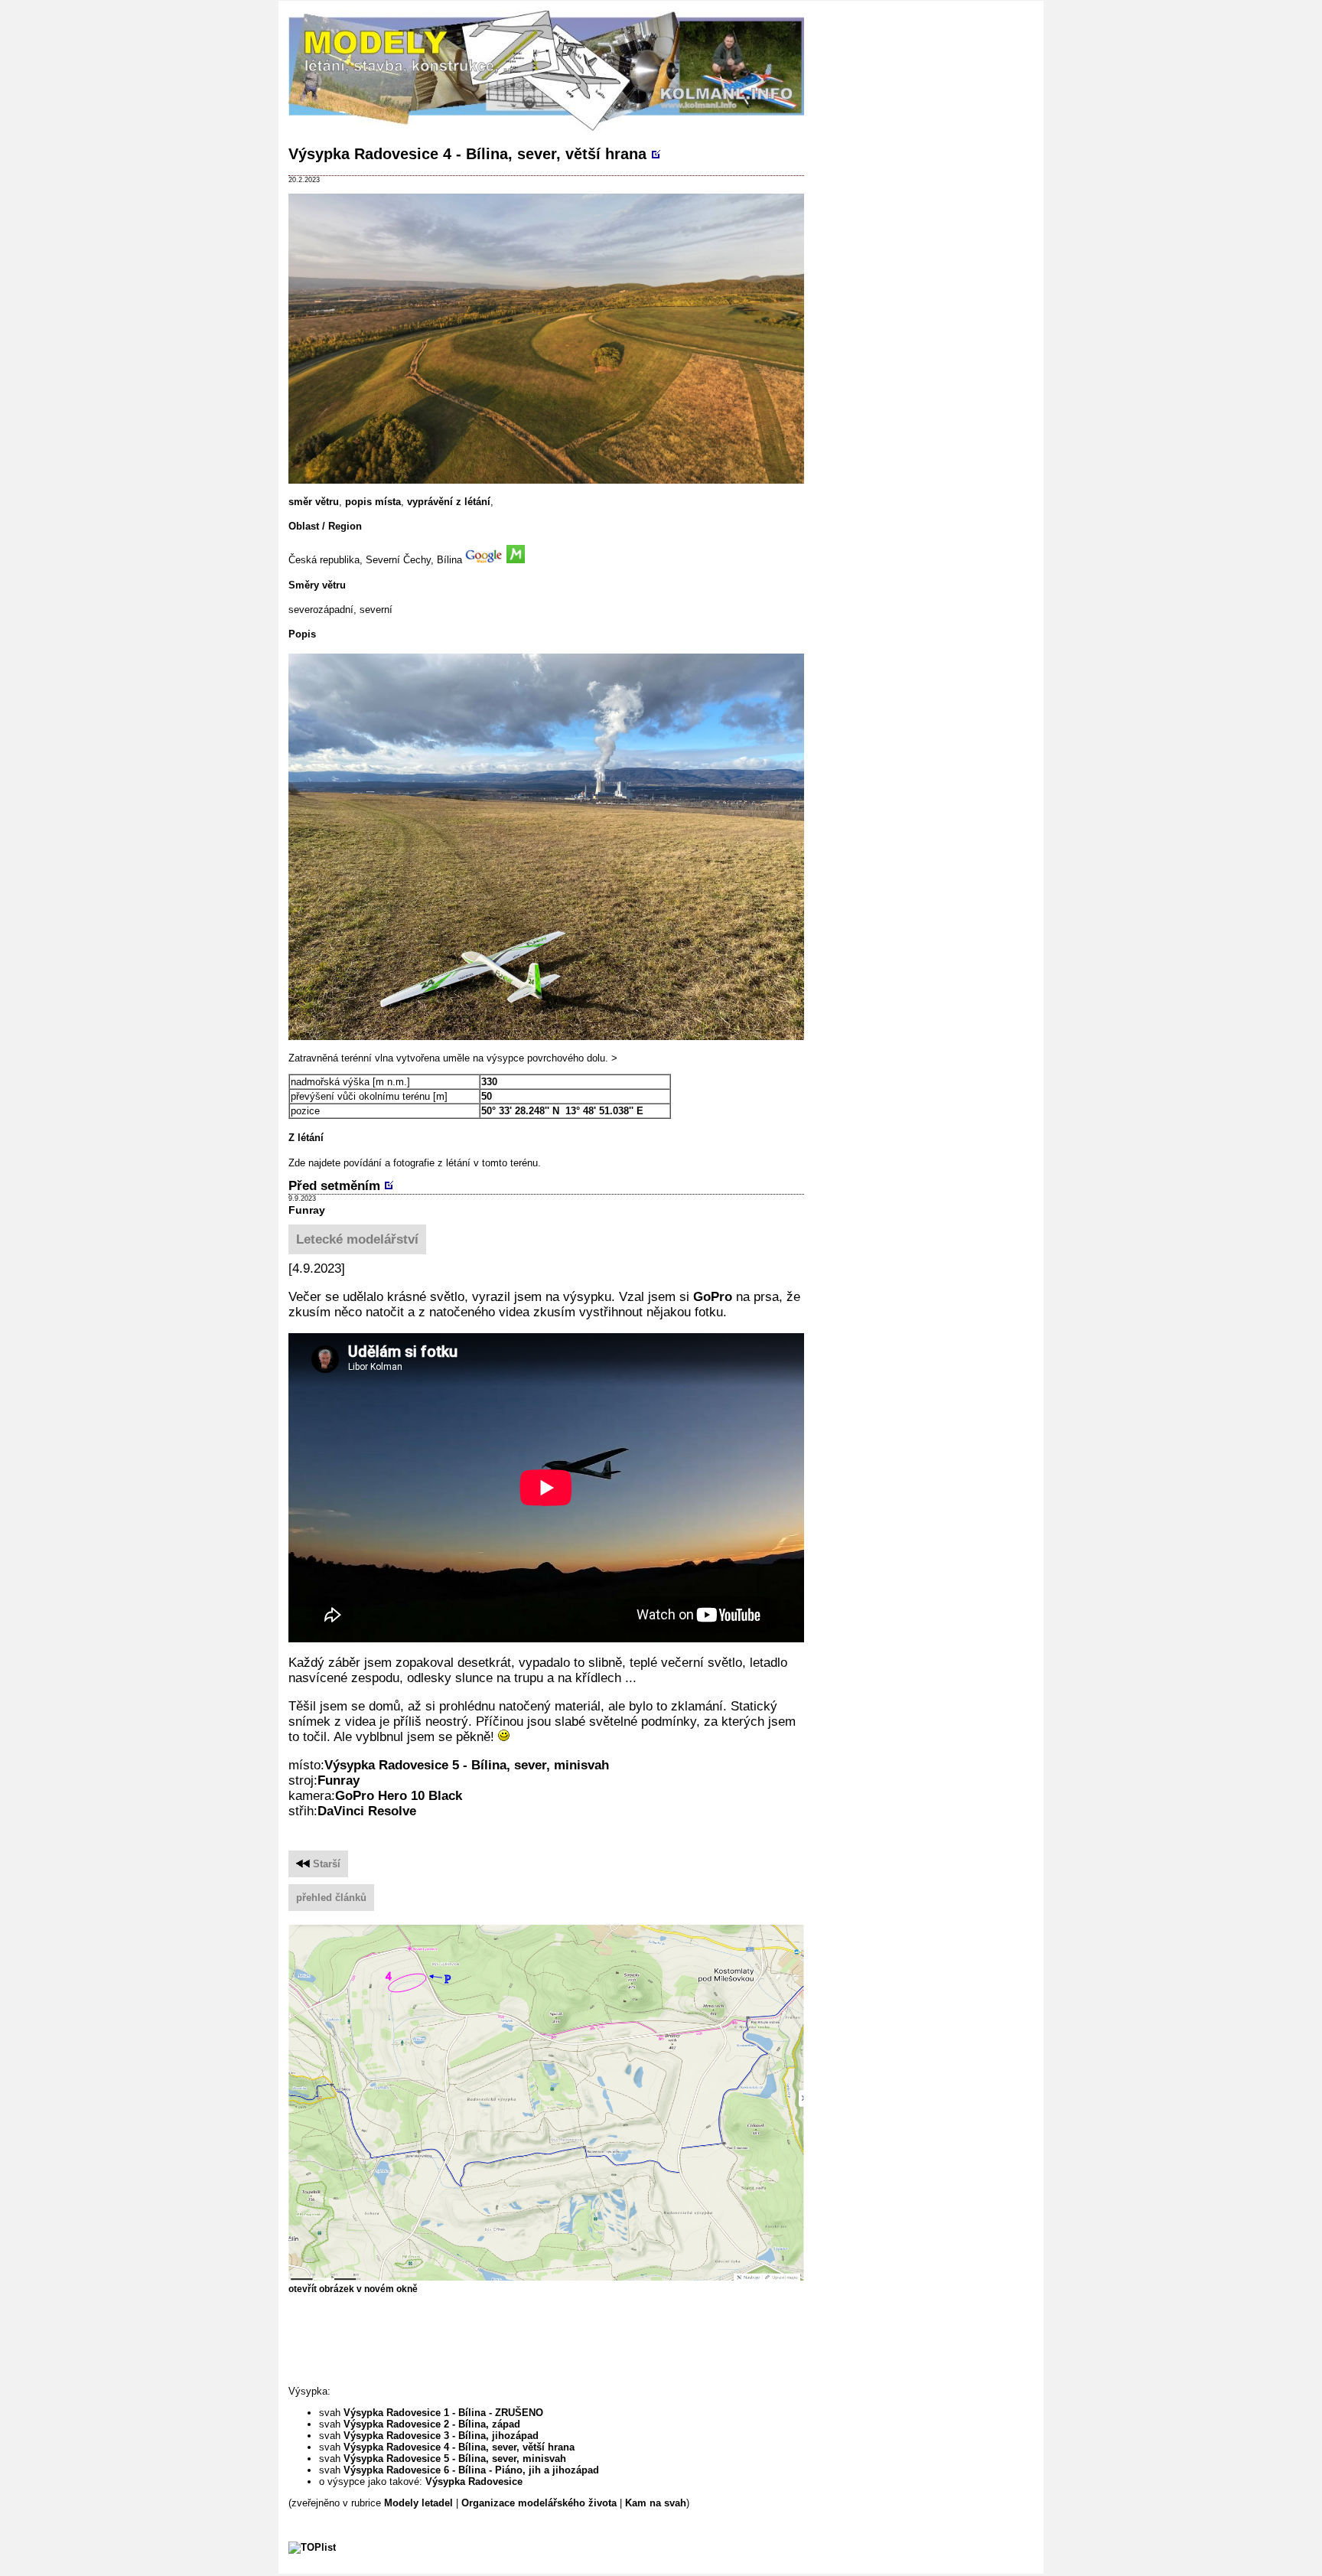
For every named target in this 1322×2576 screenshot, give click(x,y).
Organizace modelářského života (539, 2503)
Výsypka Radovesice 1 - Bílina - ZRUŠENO (443, 2413)
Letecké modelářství (357, 1239)
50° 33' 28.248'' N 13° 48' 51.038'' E (562, 1111)
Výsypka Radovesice (474, 2481)
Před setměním (334, 1186)
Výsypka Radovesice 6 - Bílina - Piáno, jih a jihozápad (471, 2470)
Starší (325, 1864)
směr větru (314, 502)
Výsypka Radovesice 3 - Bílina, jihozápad (441, 2436)
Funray (307, 1210)
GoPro (713, 1297)
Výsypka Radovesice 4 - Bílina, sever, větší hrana (467, 154)
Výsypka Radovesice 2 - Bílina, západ (432, 2424)
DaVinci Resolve (367, 1811)
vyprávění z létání (449, 502)
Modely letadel (418, 2503)
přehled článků (331, 1898)
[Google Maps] (484, 560)
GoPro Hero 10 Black (399, 1796)
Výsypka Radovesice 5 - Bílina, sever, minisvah (467, 1765)
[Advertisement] (567, 2339)
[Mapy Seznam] (516, 560)
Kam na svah (656, 2503)
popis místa (373, 502)
